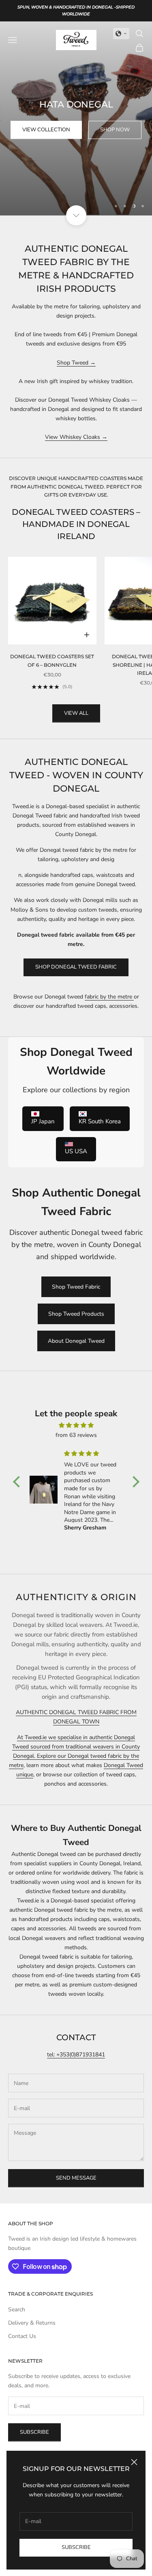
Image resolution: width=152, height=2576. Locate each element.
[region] (76, 118)
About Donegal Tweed (76, 1341)
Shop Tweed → (76, 363)
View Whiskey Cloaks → (76, 437)
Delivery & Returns (32, 2323)
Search (17, 2310)
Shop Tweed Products (76, 1314)
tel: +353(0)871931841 (76, 2055)
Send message (76, 2178)
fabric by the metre (109, 997)
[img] (76, 1425)
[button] (121, 34)
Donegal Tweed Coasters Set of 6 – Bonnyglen (52, 660)
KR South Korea (100, 1121)
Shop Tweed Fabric (76, 1287)
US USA (76, 1151)
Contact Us (22, 2336)
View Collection (46, 130)
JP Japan (43, 1121)
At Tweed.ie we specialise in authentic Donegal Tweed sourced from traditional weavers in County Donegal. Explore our (76, 1747)
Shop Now (115, 130)
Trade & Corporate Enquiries (50, 2294)
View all (76, 713)
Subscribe (76, 2547)
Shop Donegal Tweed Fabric (76, 967)
